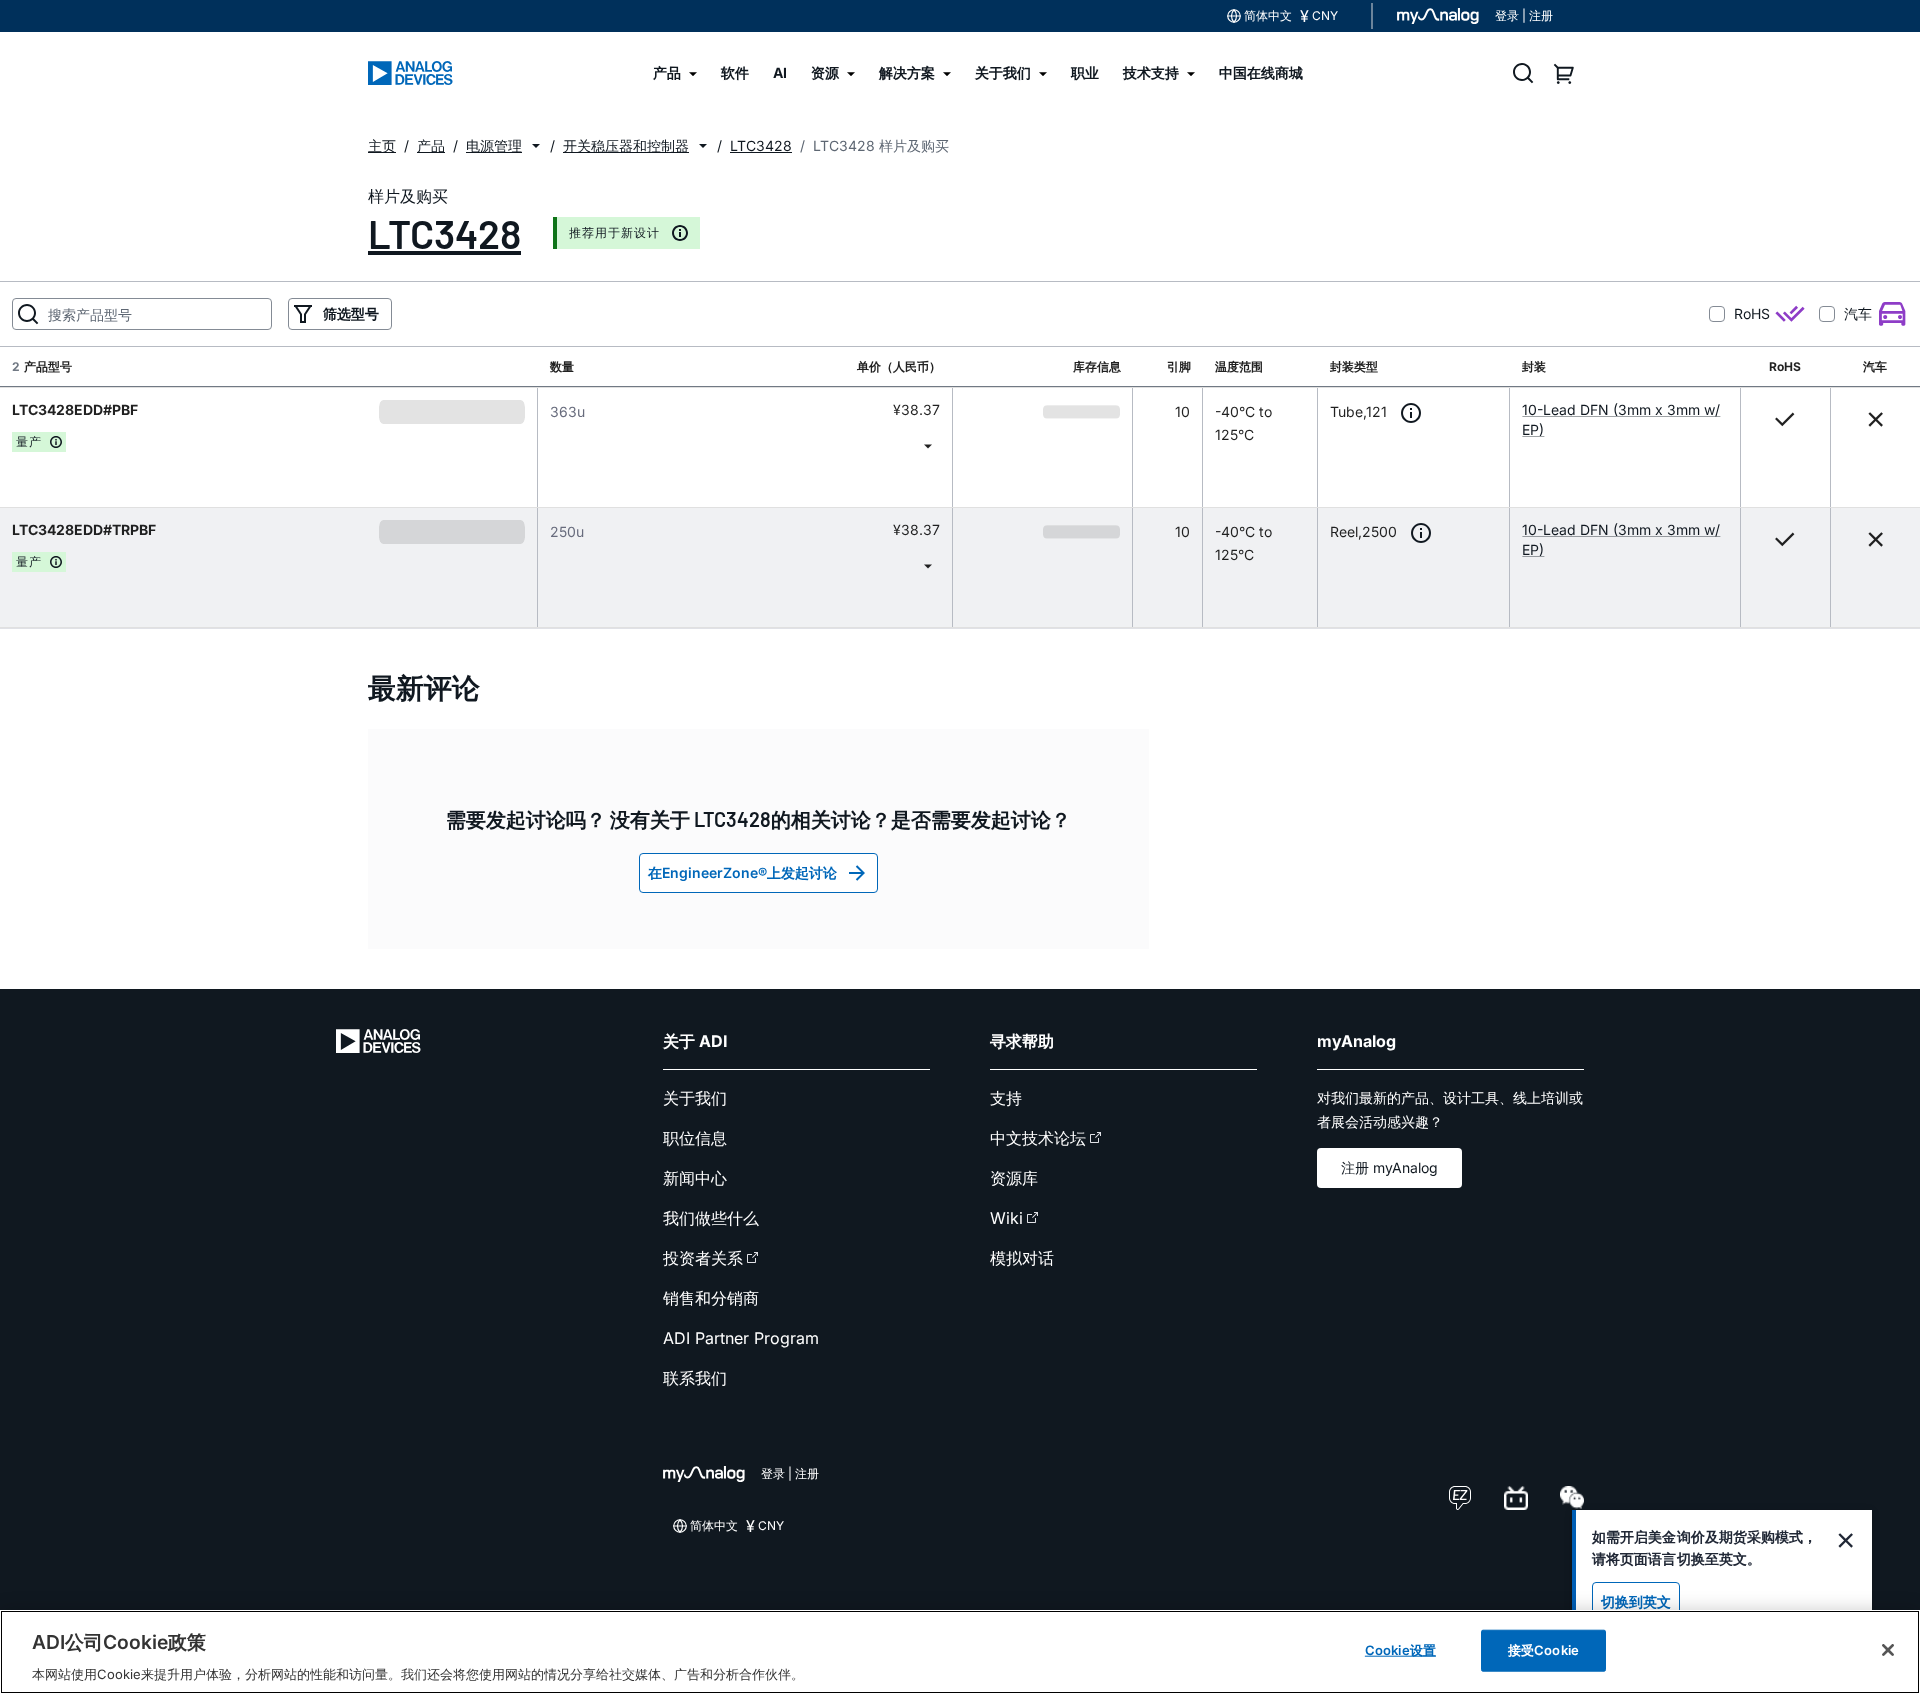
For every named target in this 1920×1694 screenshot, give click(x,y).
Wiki (1006, 1218)
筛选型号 (351, 313)
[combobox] (745, 445)
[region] (960, 1652)
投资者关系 (703, 1258)
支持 (1006, 1098)
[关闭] (1888, 1650)
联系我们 (695, 1378)
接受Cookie (1543, 1649)
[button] (536, 146)
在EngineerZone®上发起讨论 (742, 872)
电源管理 (494, 145)
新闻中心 (695, 1178)
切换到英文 (1636, 1601)
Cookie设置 (1400, 1649)
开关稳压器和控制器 (626, 145)
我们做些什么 (711, 1218)
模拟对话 (1022, 1258)
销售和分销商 (711, 1298)
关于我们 (695, 1098)
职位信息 (695, 1138)
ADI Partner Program (741, 1338)
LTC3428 (444, 233)
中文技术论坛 (1038, 1138)
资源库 (1014, 1178)
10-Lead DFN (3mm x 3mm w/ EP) (1621, 419)
